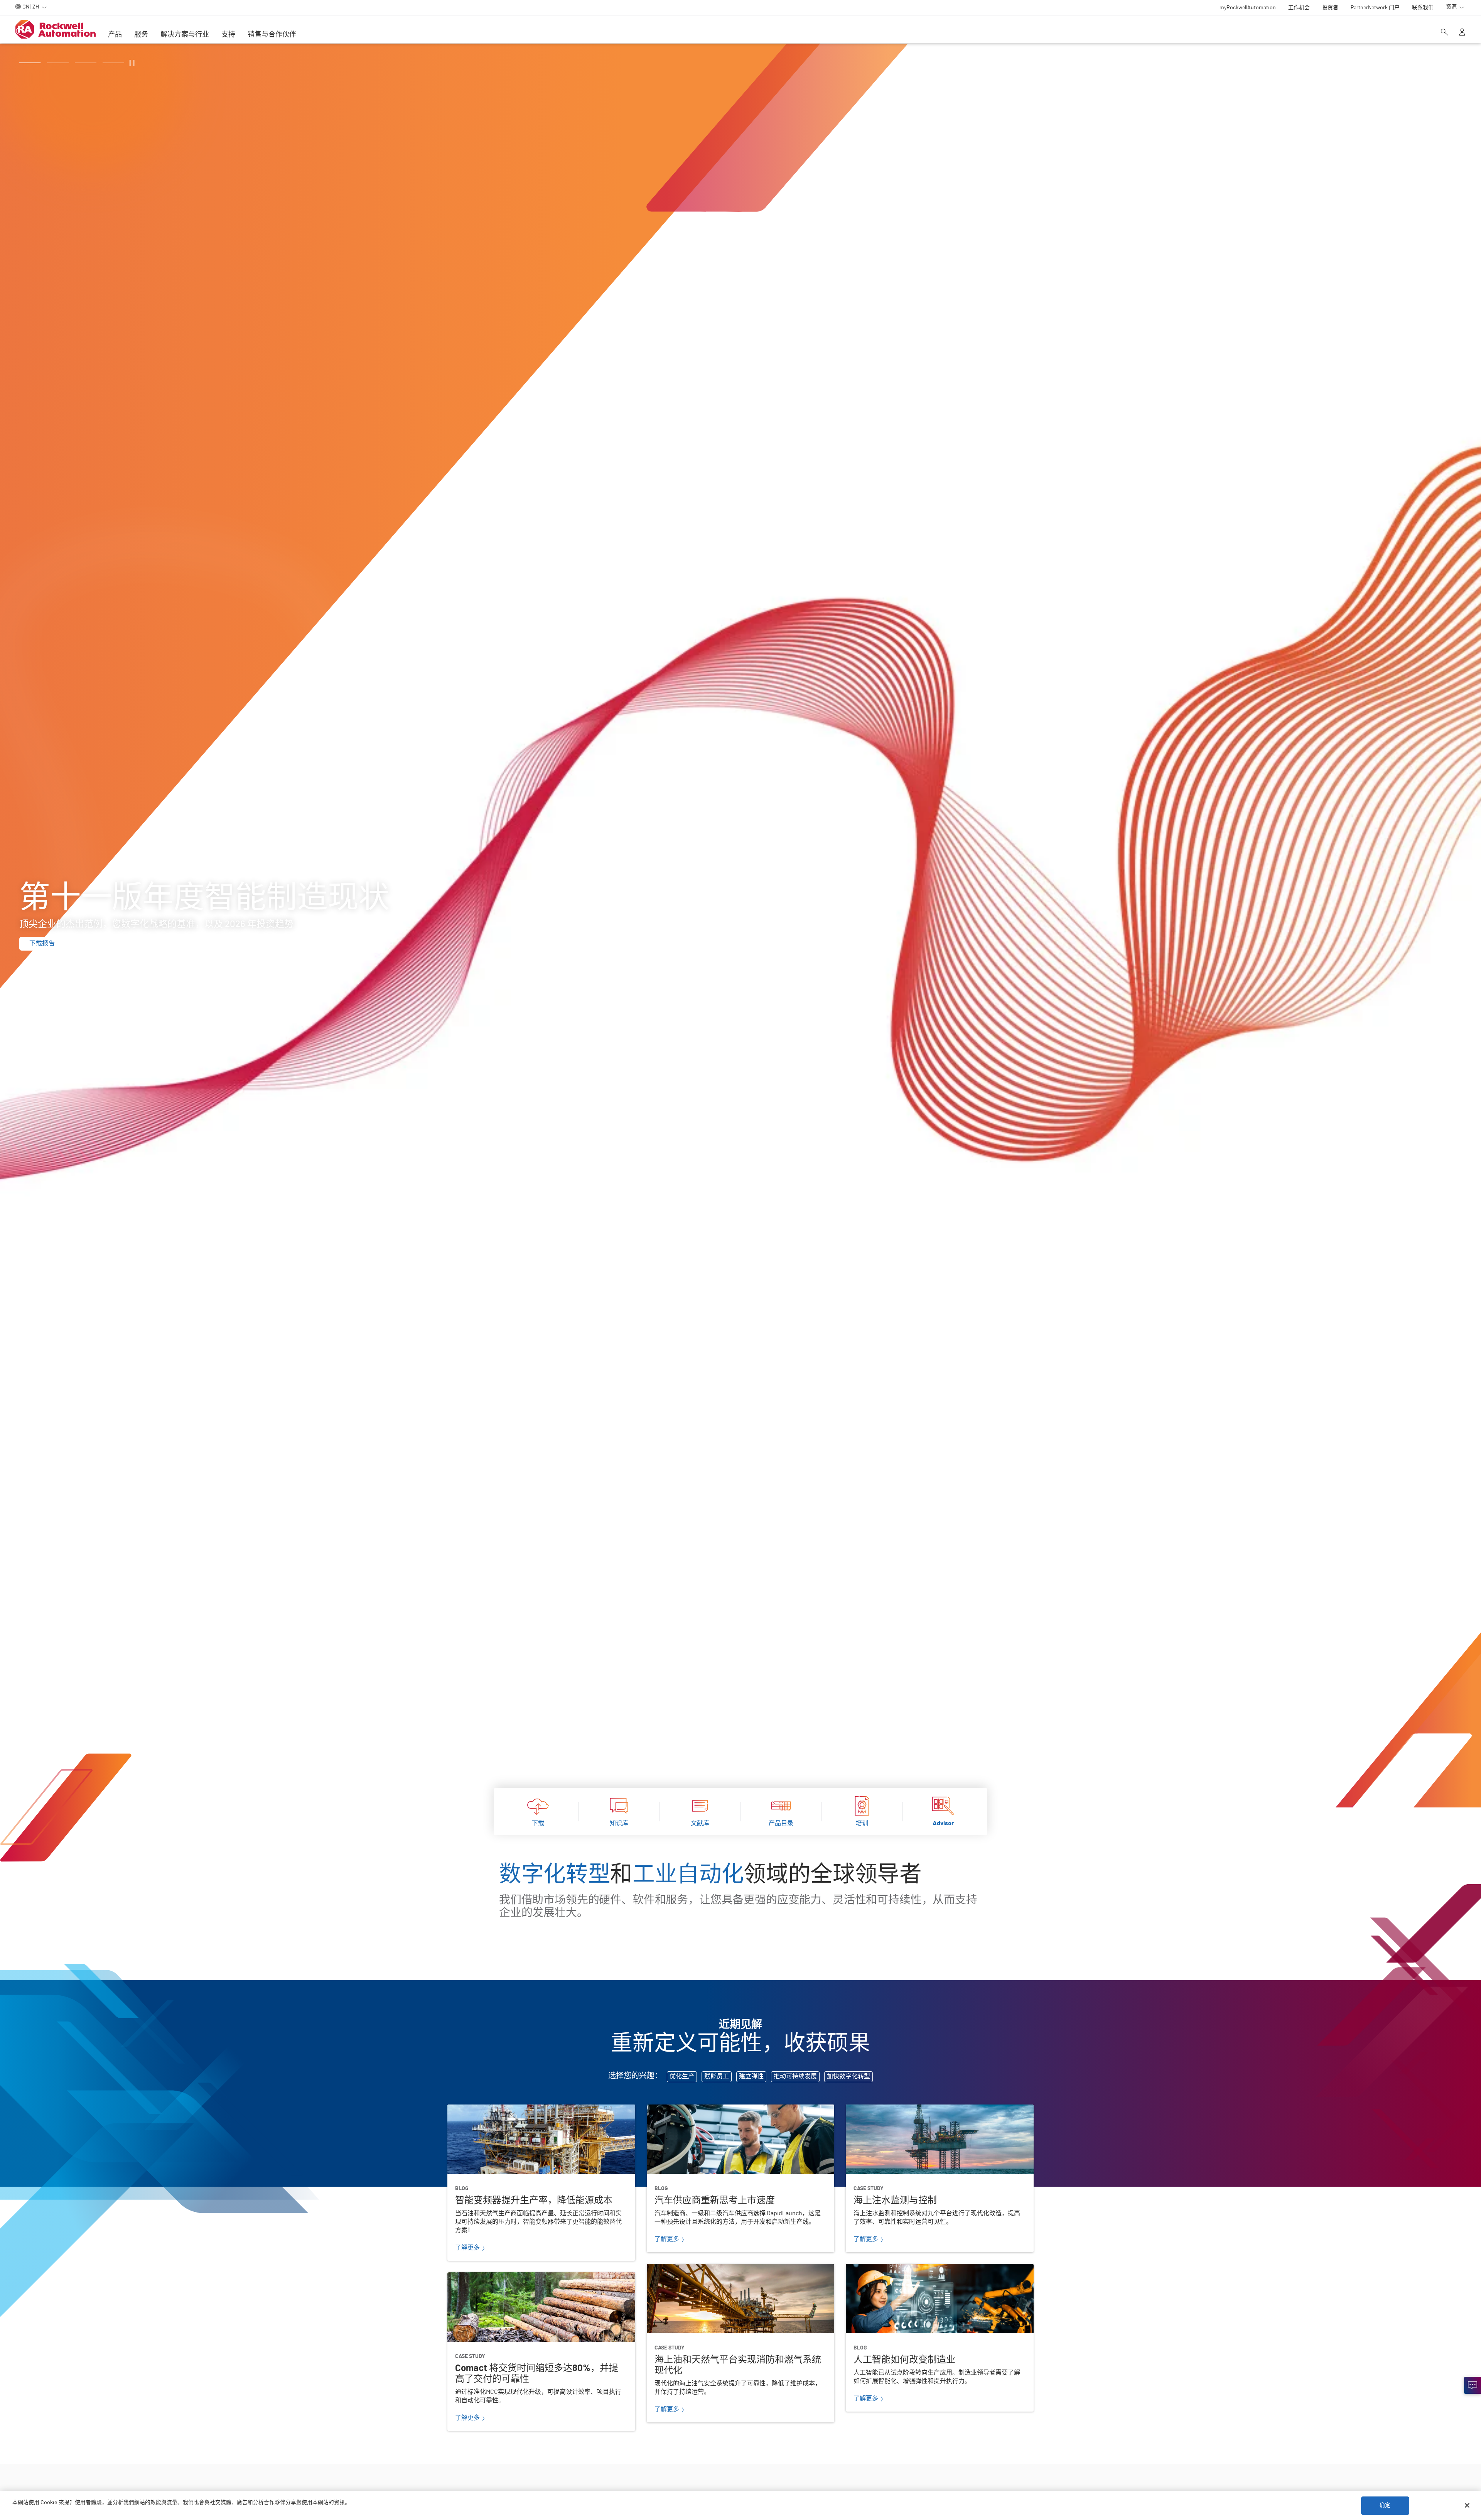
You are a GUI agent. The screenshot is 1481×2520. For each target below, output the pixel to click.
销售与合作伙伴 (272, 35)
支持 (228, 35)
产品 (115, 35)
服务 (141, 35)
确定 (1385, 2505)
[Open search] (1444, 33)
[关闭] (1467, 2505)
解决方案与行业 (185, 35)
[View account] (1462, 33)
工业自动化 (688, 1875)
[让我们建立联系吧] (1473, 2385)
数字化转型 (555, 1875)
